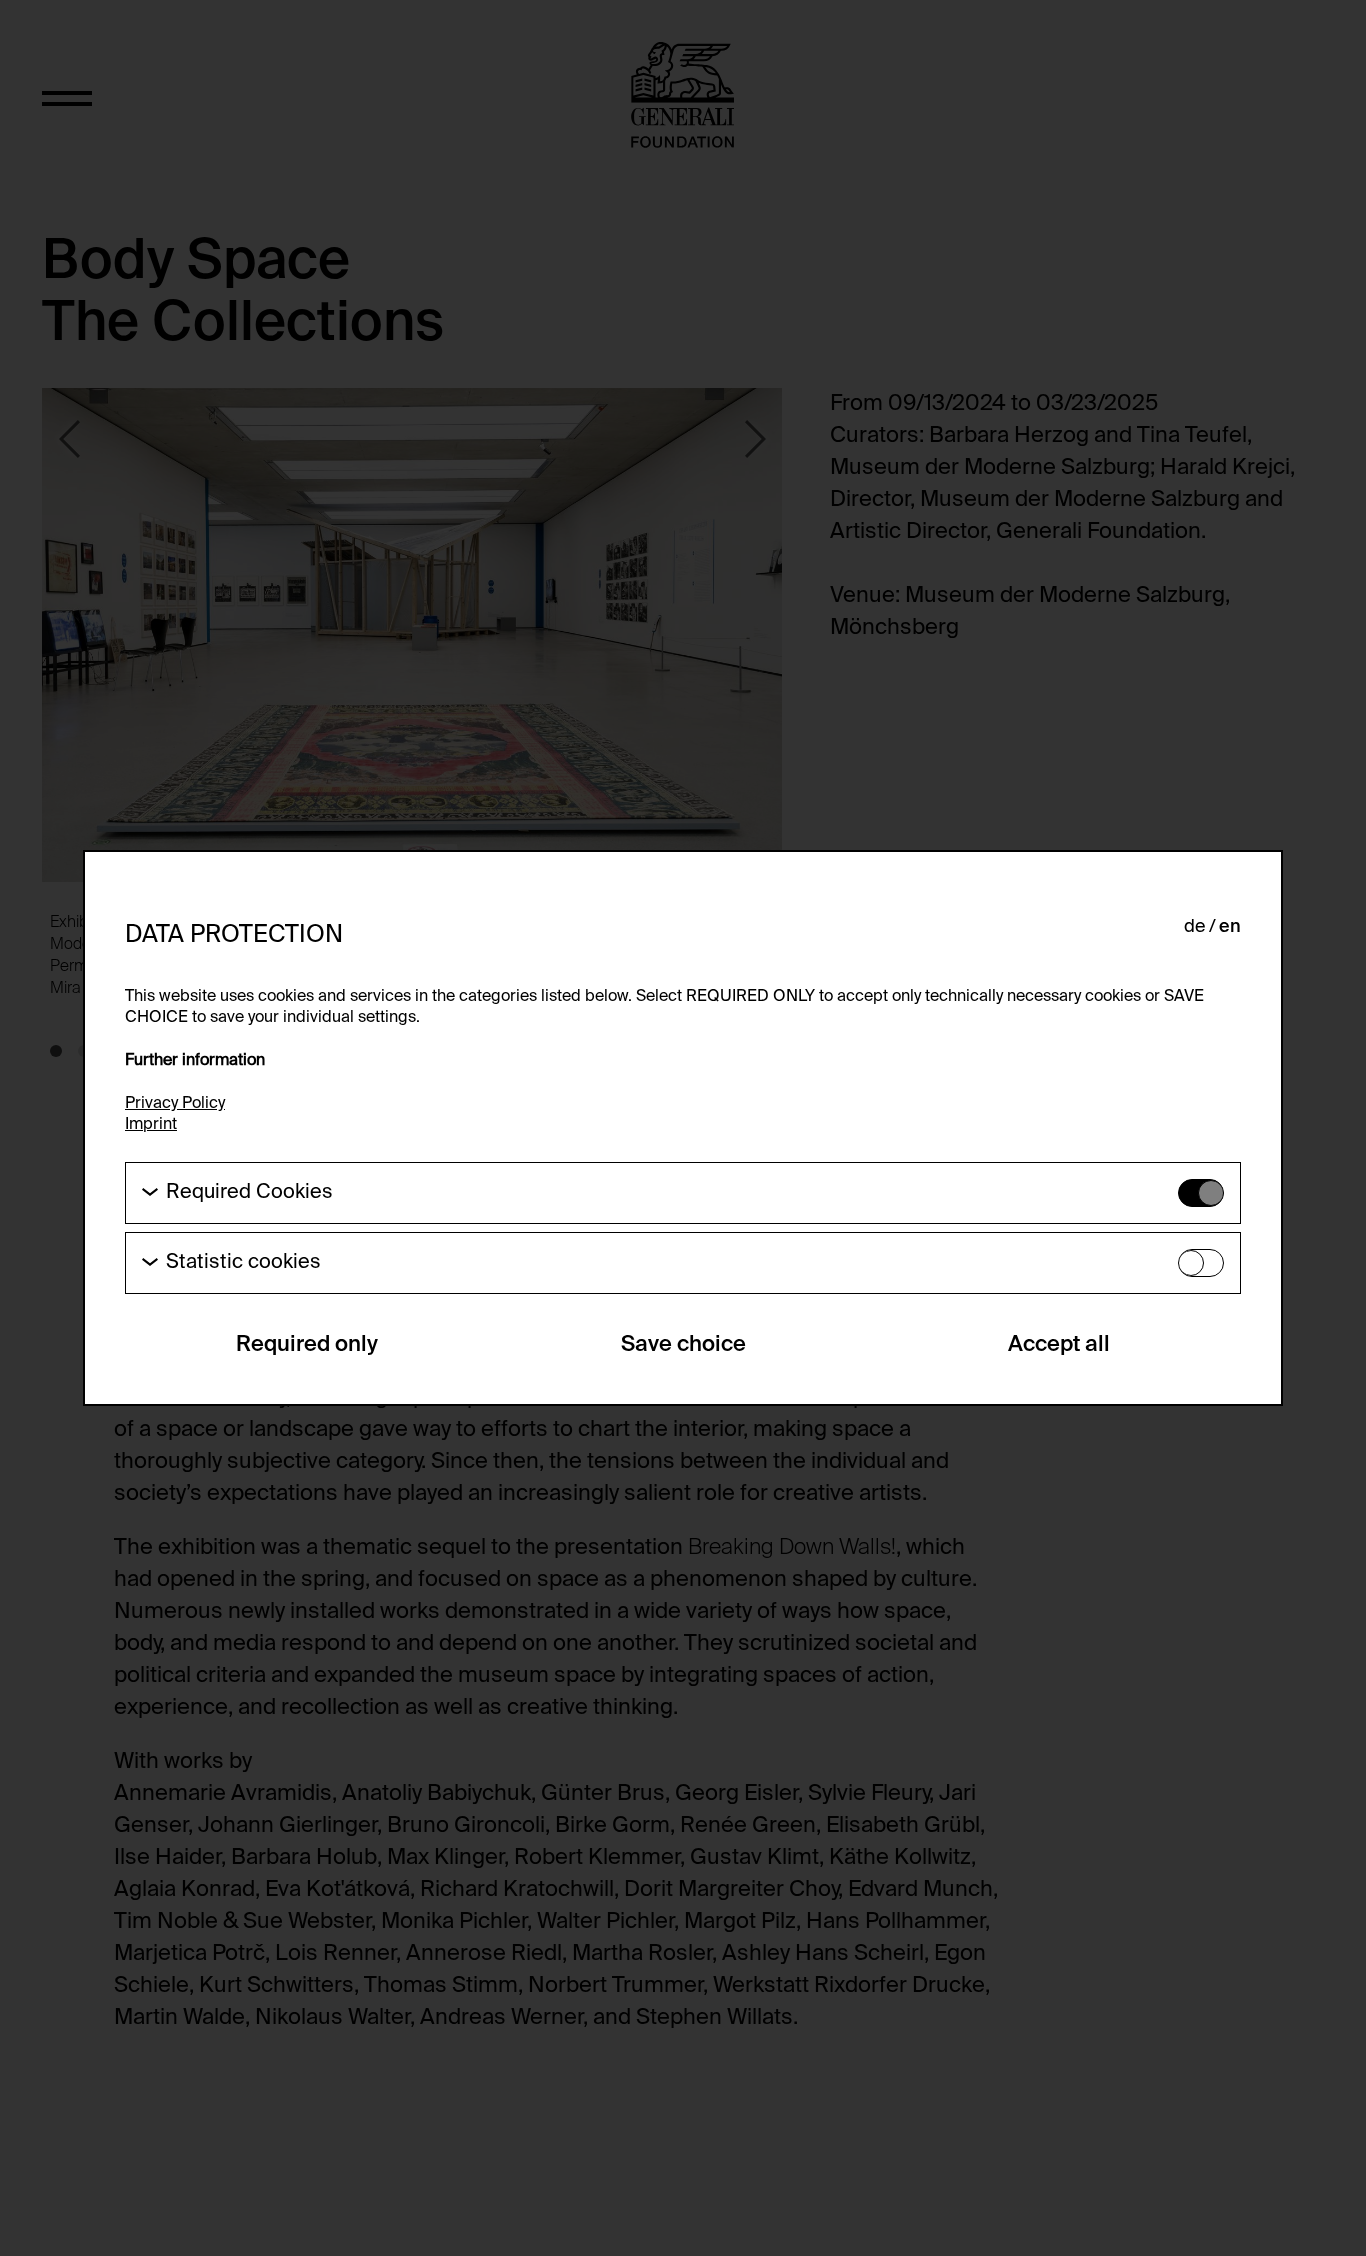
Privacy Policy (175, 1104)
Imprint (151, 1125)
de (1194, 927)
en (1230, 927)
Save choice (683, 1345)
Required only (307, 1345)
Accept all (1059, 1345)
